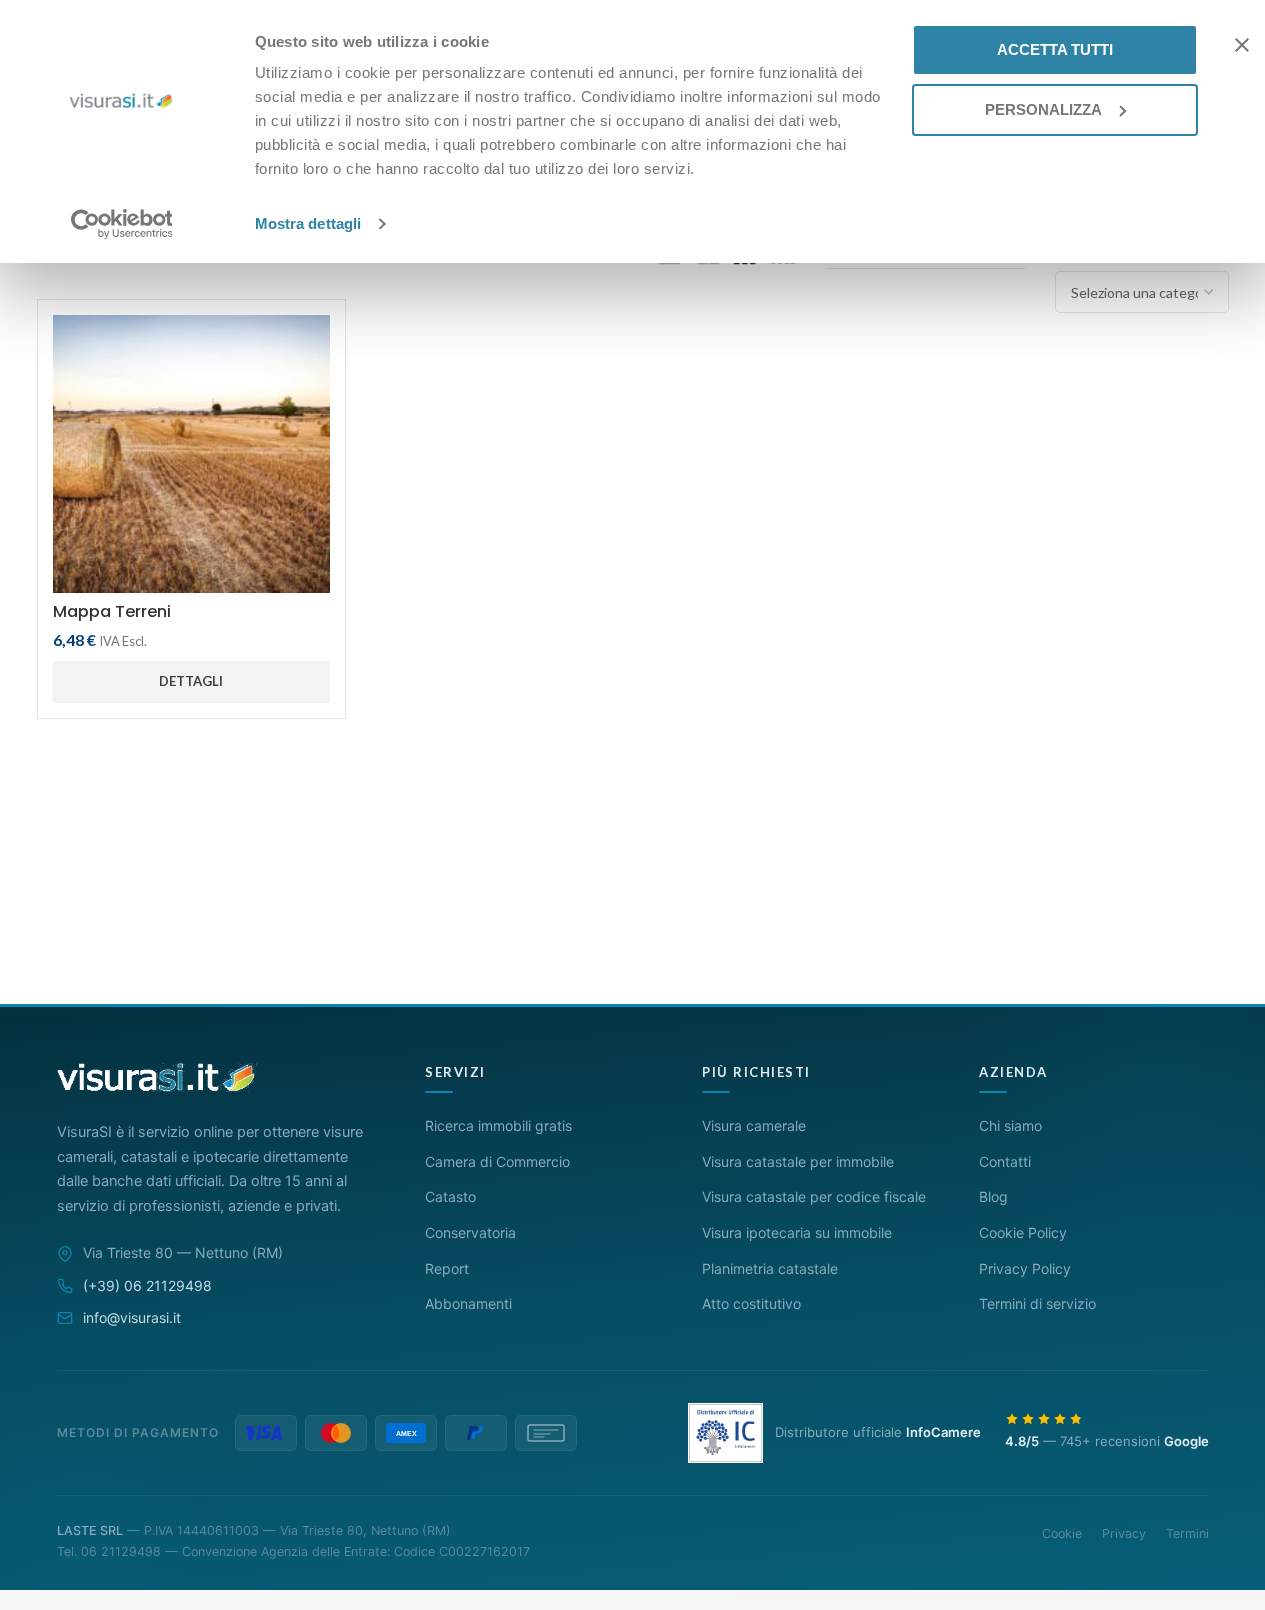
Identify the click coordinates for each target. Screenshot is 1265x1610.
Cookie (1062, 1533)
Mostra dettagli (308, 223)
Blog (993, 1196)
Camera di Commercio (497, 1161)
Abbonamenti (468, 1303)
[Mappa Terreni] (191, 453)
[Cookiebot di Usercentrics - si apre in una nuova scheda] (121, 224)
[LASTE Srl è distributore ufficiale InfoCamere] (725, 1433)
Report (447, 1268)
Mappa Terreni (112, 611)
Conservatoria (470, 1232)
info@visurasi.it (132, 1317)
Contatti (1005, 1161)
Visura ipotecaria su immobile (797, 1232)
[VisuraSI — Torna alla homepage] (157, 1077)
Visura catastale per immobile (798, 1161)
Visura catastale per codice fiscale (814, 1196)
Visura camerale (754, 1125)
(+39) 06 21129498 (147, 1285)
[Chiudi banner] (1242, 45)
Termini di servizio (1037, 1303)
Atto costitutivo (751, 1303)
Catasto (450, 1196)
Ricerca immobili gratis (498, 1125)
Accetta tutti (1055, 49)
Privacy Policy (1025, 1268)
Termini (1187, 1533)
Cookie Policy (1023, 1232)
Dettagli (191, 681)
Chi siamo (1010, 1125)
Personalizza (1043, 109)
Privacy (1124, 1533)
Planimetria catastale (770, 1268)
